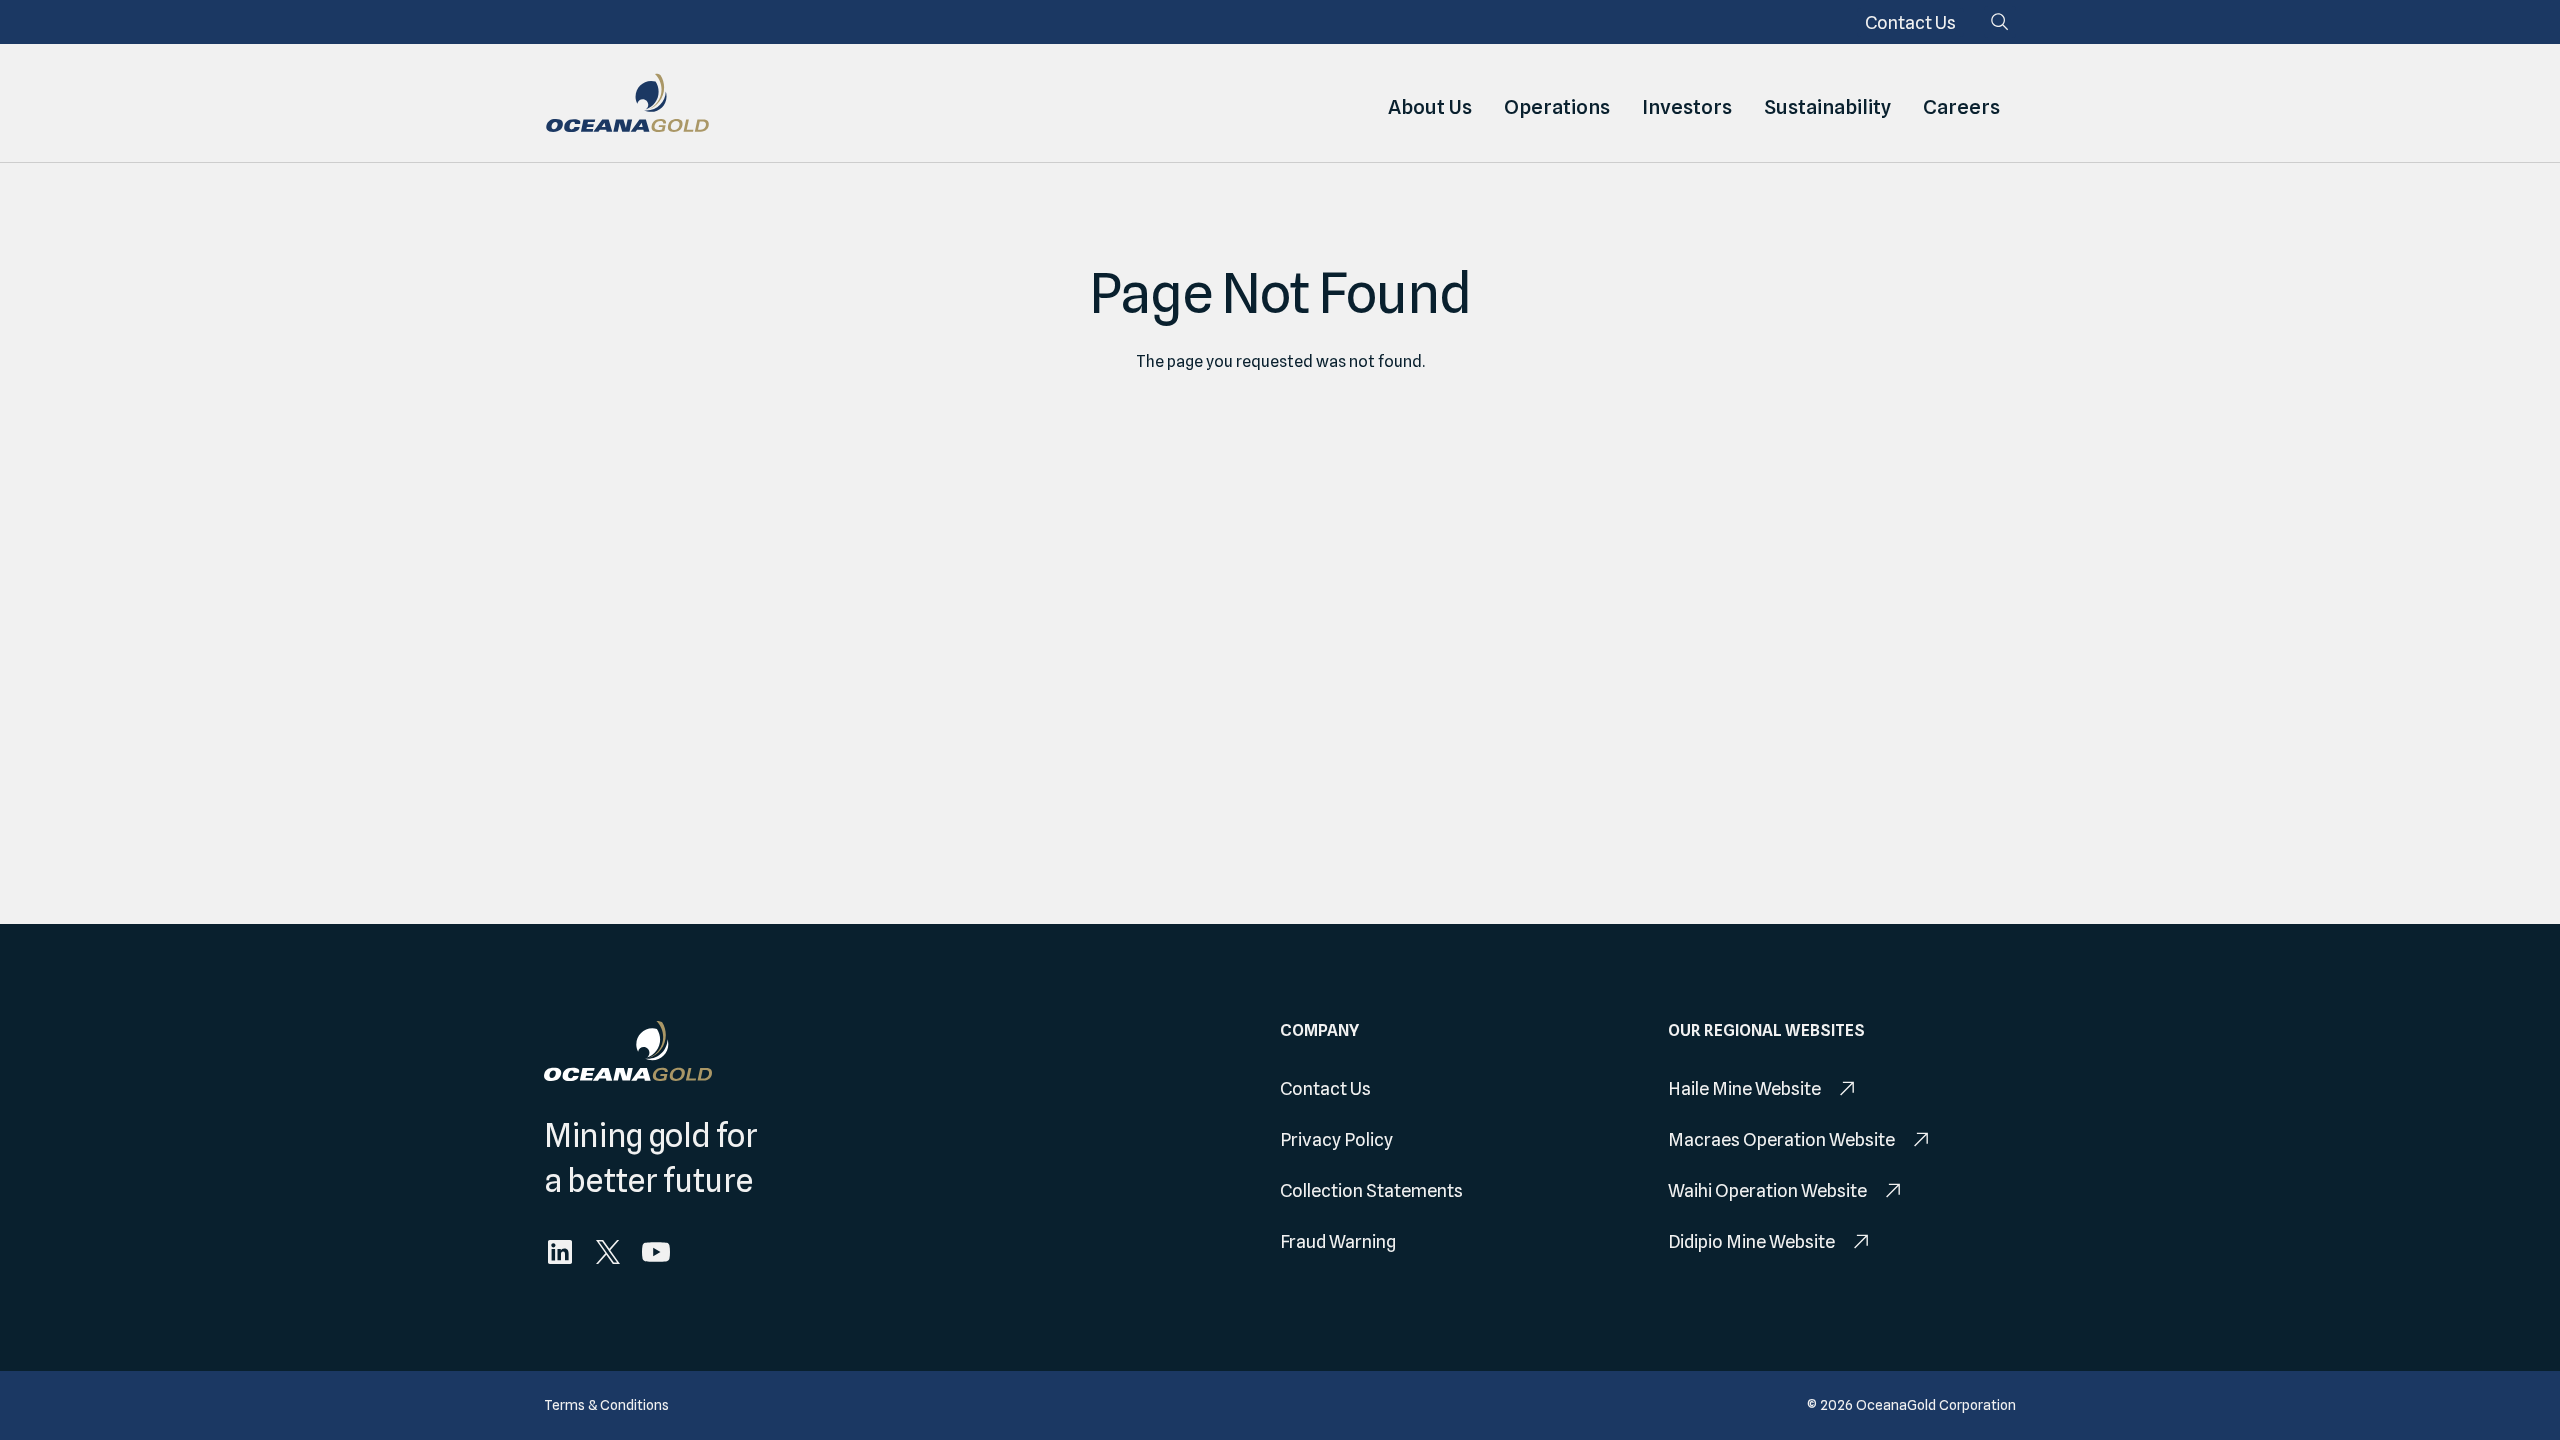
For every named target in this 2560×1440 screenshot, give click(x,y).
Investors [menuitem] (1687, 107)
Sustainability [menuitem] (1827, 107)
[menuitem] (1910, 22)
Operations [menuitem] (1557, 107)
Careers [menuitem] (1961, 107)
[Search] (2000, 22)
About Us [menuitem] (1430, 107)
